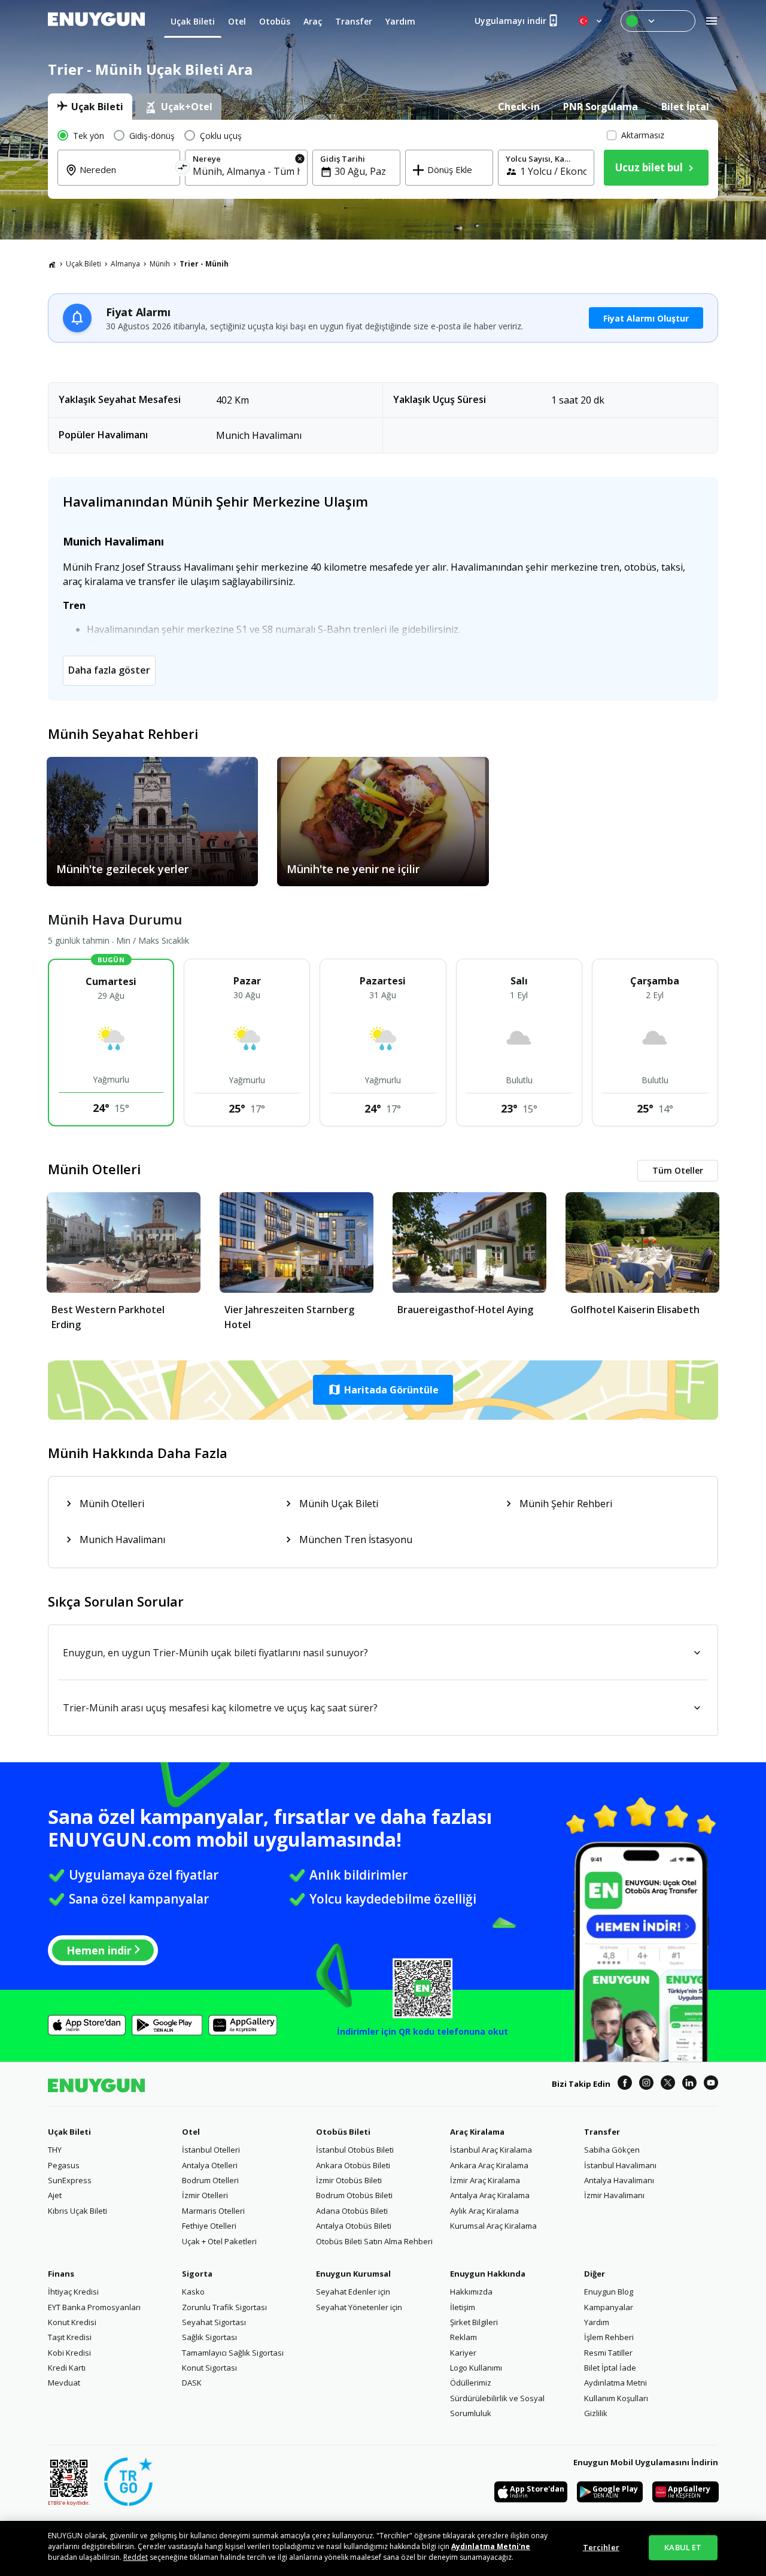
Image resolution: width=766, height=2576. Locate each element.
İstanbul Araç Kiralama (491, 2150)
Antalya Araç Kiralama (490, 2195)
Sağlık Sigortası (209, 2337)
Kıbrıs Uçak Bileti (77, 2211)
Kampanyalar (609, 2307)
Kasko (193, 2292)
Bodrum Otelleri (210, 2180)
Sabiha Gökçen (612, 2150)
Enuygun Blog (609, 2292)
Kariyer (463, 2353)
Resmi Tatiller (608, 2353)
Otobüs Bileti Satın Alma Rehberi (374, 2241)
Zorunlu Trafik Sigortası (224, 2307)
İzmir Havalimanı (614, 2195)
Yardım (597, 2322)
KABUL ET (683, 2547)
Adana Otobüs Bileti (352, 2211)
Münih (160, 264)
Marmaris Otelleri (213, 2211)
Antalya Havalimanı (619, 2180)
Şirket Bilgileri (474, 2322)
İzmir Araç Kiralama (485, 2180)
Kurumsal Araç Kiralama (493, 2226)
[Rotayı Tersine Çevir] (183, 169)
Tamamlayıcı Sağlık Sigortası (233, 2353)
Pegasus (64, 2165)
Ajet (55, 2195)
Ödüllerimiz (471, 2383)
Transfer (602, 2132)
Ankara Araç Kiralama (489, 2165)
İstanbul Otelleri (211, 2150)
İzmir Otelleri (205, 2195)
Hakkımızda (471, 2292)
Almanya (125, 264)
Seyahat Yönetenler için (359, 2307)
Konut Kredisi (72, 2322)
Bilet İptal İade (610, 2368)
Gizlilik (596, 2413)
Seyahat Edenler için (353, 2292)
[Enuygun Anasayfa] (96, 21)
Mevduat (64, 2383)
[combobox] (126, 178)
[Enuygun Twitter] (668, 2084)
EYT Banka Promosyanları (94, 2307)
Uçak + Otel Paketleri (219, 2241)
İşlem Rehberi (609, 2337)
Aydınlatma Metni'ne (491, 2546)
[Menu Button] (658, 21)
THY (55, 2150)
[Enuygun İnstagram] (646, 2084)
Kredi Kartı (67, 2368)
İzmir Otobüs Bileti (349, 2180)
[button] (383, 1390)
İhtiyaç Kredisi (73, 2292)
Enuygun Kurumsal (353, 2274)
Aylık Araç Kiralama (484, 2211)
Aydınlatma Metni (615, 2383)
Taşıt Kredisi (70, 2337)
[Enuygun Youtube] (711, 2084)
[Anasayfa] (52, 264)
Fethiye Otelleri (209, 2226)
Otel (191, 2132)
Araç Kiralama (477, 2132)
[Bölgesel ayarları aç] (591, 21)
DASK (192, 2383)
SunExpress (70, 2180)
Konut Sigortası (209, 2368)
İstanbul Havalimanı (620, 2165)
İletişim (463, 2307)
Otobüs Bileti (343, 2132)
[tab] (90, 107)
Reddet (136, 2557)
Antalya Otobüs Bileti (354, 2226)
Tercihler (601, 2547)
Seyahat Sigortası (214, 2322)
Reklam (463, 2337)
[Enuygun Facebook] (625, 2084)
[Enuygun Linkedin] (689, 2084)
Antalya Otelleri (210, 2165)
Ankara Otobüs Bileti (353, 2165)
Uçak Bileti (83, 264)
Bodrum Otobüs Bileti (354, 2195)
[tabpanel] (383, 159)
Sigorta (197, 2274)
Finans (61, 2274)
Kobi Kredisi (69, 2353)
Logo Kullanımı (476, 2368)
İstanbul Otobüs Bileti (355, 2150)
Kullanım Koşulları (616, 2398)
